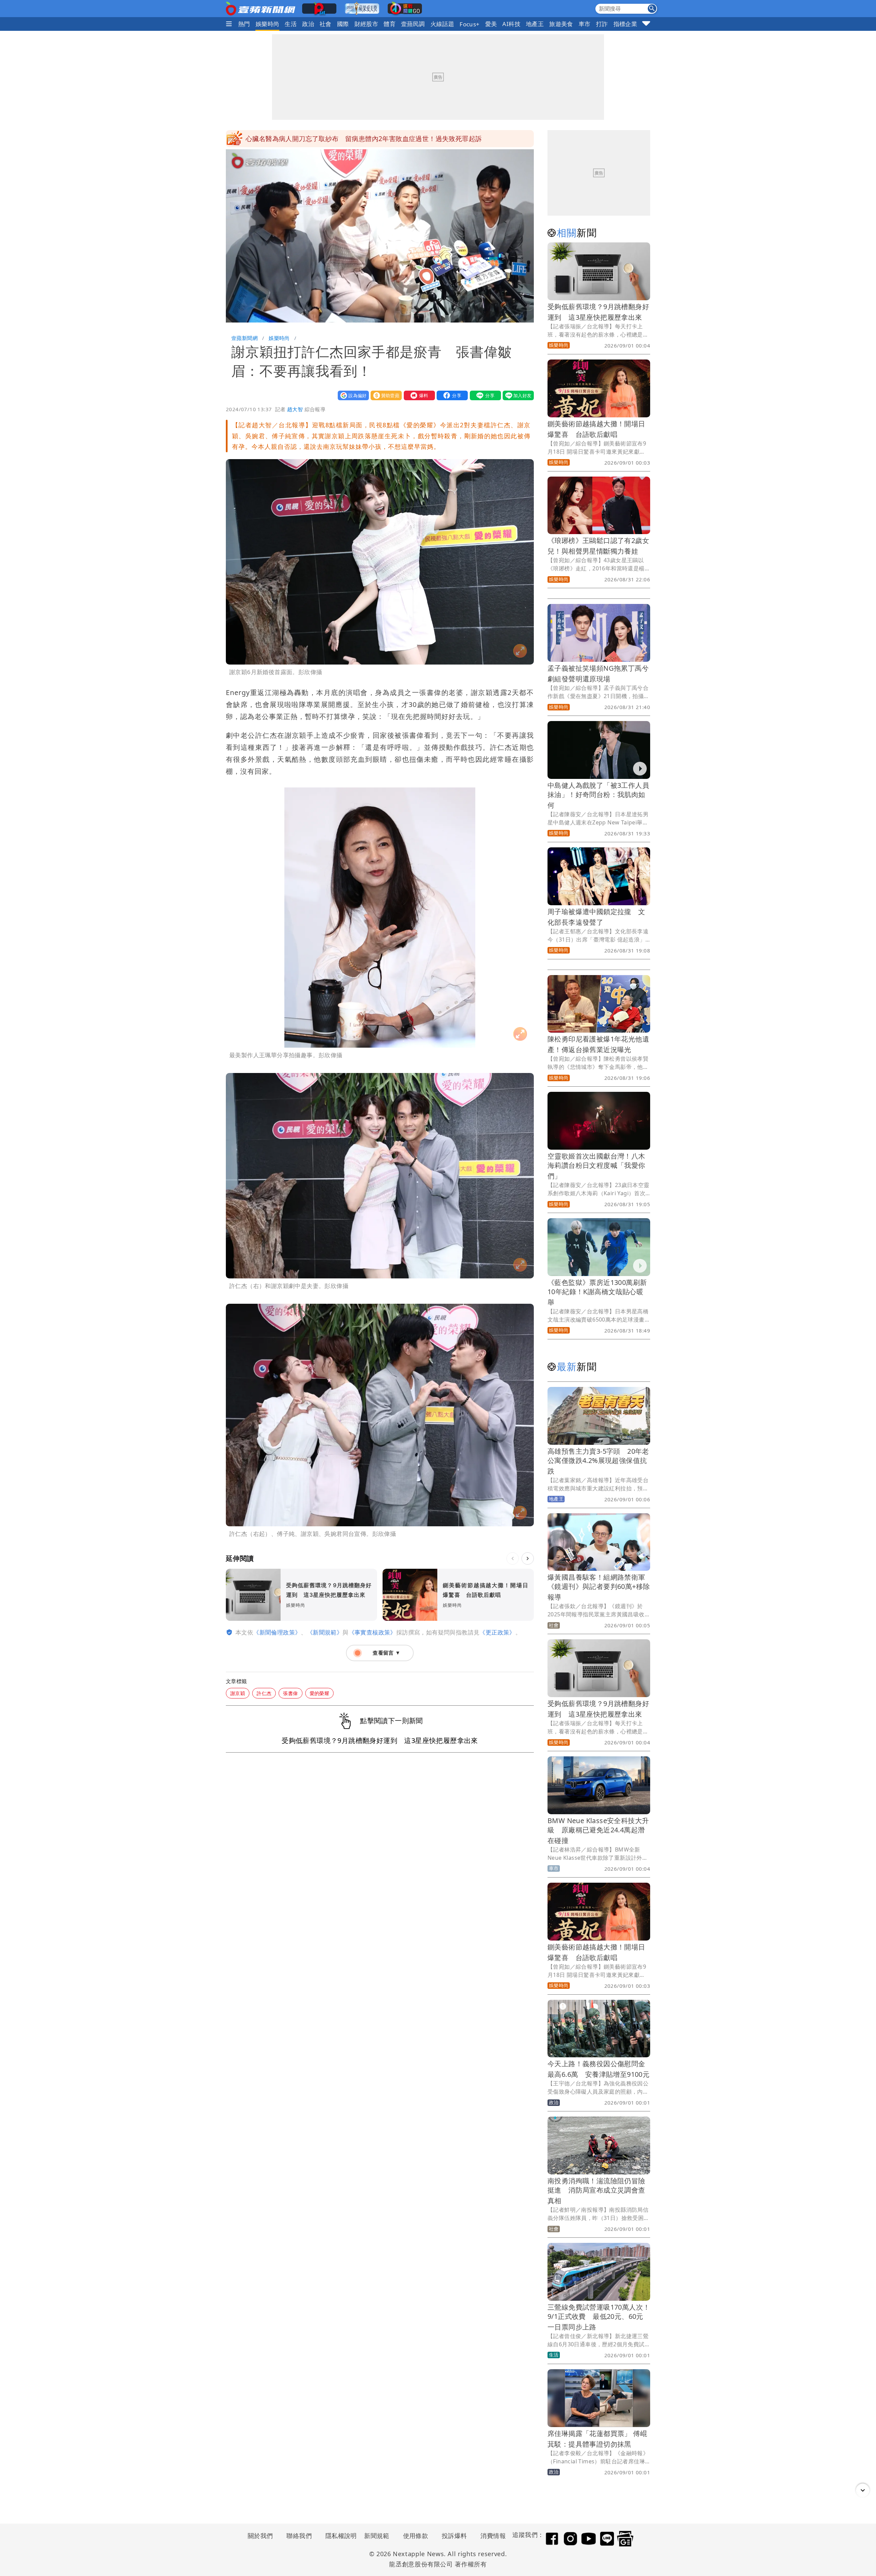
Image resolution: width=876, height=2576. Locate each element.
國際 (343, 24)
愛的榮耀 (320, 1693)
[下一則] (528, 1558)
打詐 (602, 24)
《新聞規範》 (325, 1632)
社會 (326, 24)
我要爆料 (418, 395)
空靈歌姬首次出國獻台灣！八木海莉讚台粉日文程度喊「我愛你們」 (596, 1166)
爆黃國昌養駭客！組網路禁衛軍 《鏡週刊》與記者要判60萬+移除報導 (600, 1587)
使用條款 (416, 2536)
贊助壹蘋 (385, 395)
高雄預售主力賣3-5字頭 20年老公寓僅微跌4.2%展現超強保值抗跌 (598, 1461)
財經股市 (366, 24)
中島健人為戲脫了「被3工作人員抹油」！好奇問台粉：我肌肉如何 (598, 795)
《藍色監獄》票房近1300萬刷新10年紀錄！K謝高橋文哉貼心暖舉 (597, 1292)
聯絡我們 (299, 2536)
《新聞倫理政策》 (277, 1632)
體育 (390, 24)
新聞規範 (377, 2536)
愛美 (491, 24)
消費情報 (493, 2536)
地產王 (535, 24)
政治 (308, 24)
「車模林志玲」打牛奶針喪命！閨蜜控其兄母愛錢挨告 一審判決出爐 (349, 139)
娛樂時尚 (268, 24)
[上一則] (513, 1558)
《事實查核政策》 (372, 1632)
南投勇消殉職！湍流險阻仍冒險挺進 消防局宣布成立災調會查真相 (596, 2191)
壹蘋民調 (413, 24)
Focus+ (469, 24)
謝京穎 (238, 1693)
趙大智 (295, 409)
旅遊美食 (561, 24)
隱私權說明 (339, 2536)
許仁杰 (264, 1693)
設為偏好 (352, 395)
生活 (291, 24)
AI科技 (511, 24)
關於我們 (260, 2536)
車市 (585, 24)
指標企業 (626, 24)
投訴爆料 (454, 2536)
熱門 (244, 24)
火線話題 (442, 24)
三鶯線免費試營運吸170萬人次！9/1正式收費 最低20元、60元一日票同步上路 (599, 2317)
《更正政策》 (497, 1632)
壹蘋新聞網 (244, 338)
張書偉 (290, 1693)
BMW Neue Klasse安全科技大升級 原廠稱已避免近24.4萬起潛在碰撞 (598, 1830)
